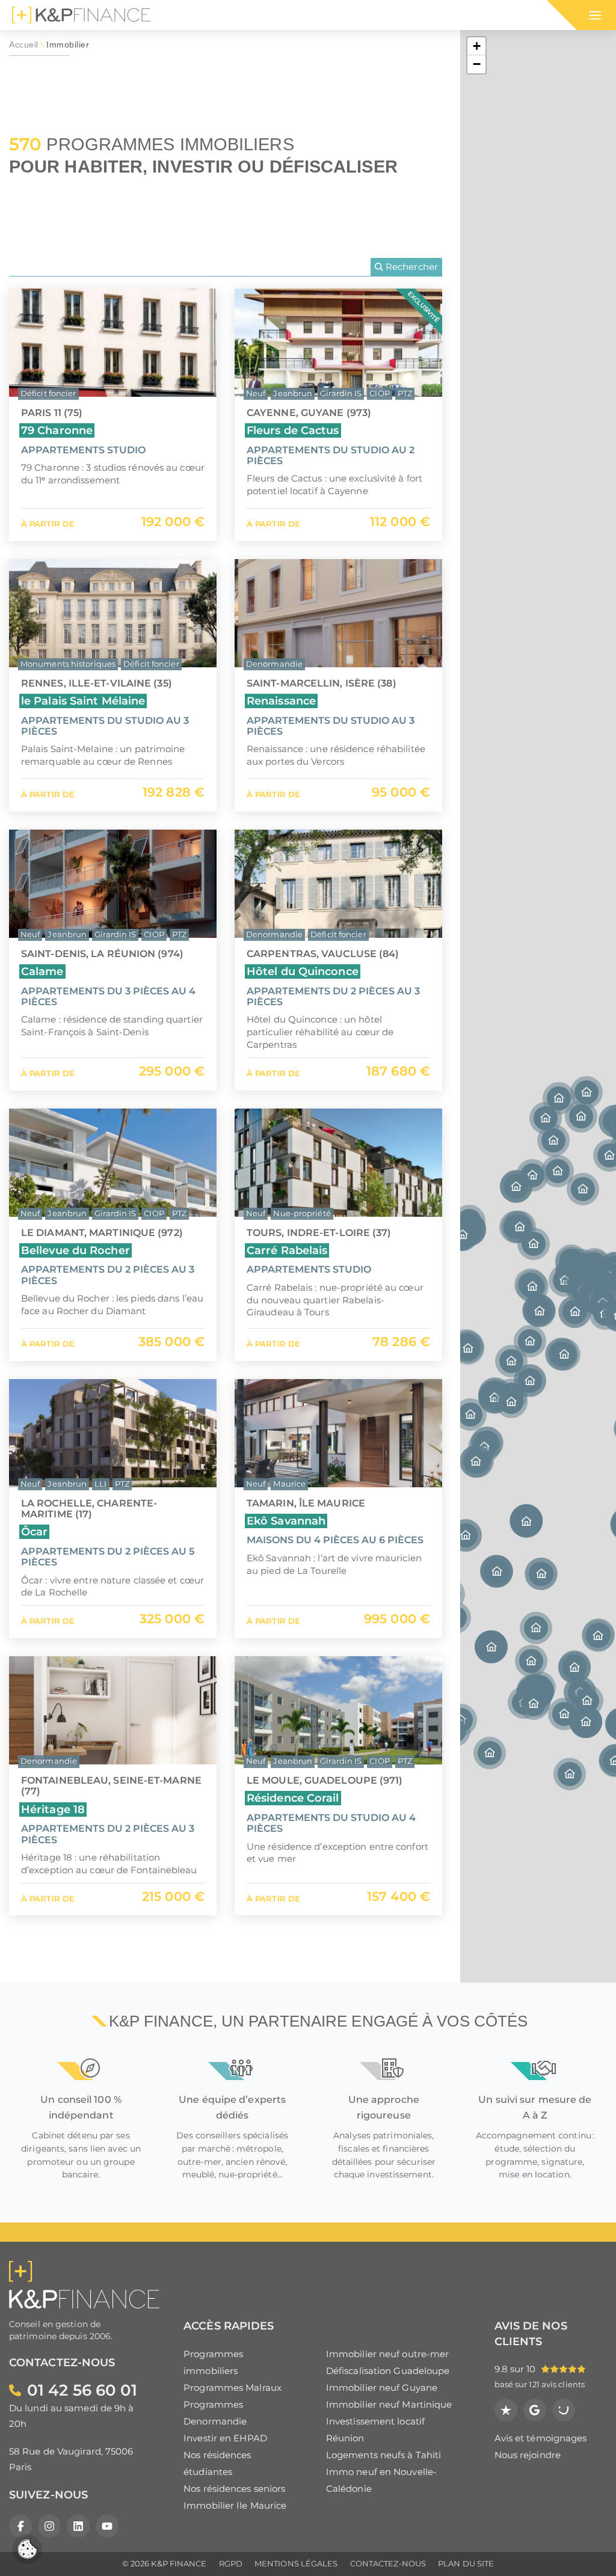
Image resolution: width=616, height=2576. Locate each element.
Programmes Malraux (233, 2388)
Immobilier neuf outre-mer (388, 2354)
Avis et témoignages (541, 2438)
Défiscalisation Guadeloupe (388, 2371)
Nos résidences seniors (234, 2489)
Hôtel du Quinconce (303, 971)
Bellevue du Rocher (75, 1250)
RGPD (231, 2564)
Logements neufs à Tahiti (383, 2455)
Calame (42, 971)
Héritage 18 (53, 1809)
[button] (511, 1361)
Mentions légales (296, 2564)
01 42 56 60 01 (82, 2390)
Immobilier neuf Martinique (389, 2404)
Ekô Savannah (286, 1521)
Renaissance (281, 701)
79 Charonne (57, 430)
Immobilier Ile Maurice (235, 2505)
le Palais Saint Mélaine (83, 701)
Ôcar (34, 1531)
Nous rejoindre (528, 2455)
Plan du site (466, 2564)
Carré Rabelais (287, 1250)
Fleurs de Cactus (293, 430)
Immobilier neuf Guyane (382, 2388)
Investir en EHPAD (225, 2438)
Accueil (24, 45)
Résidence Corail (293, 1798)
